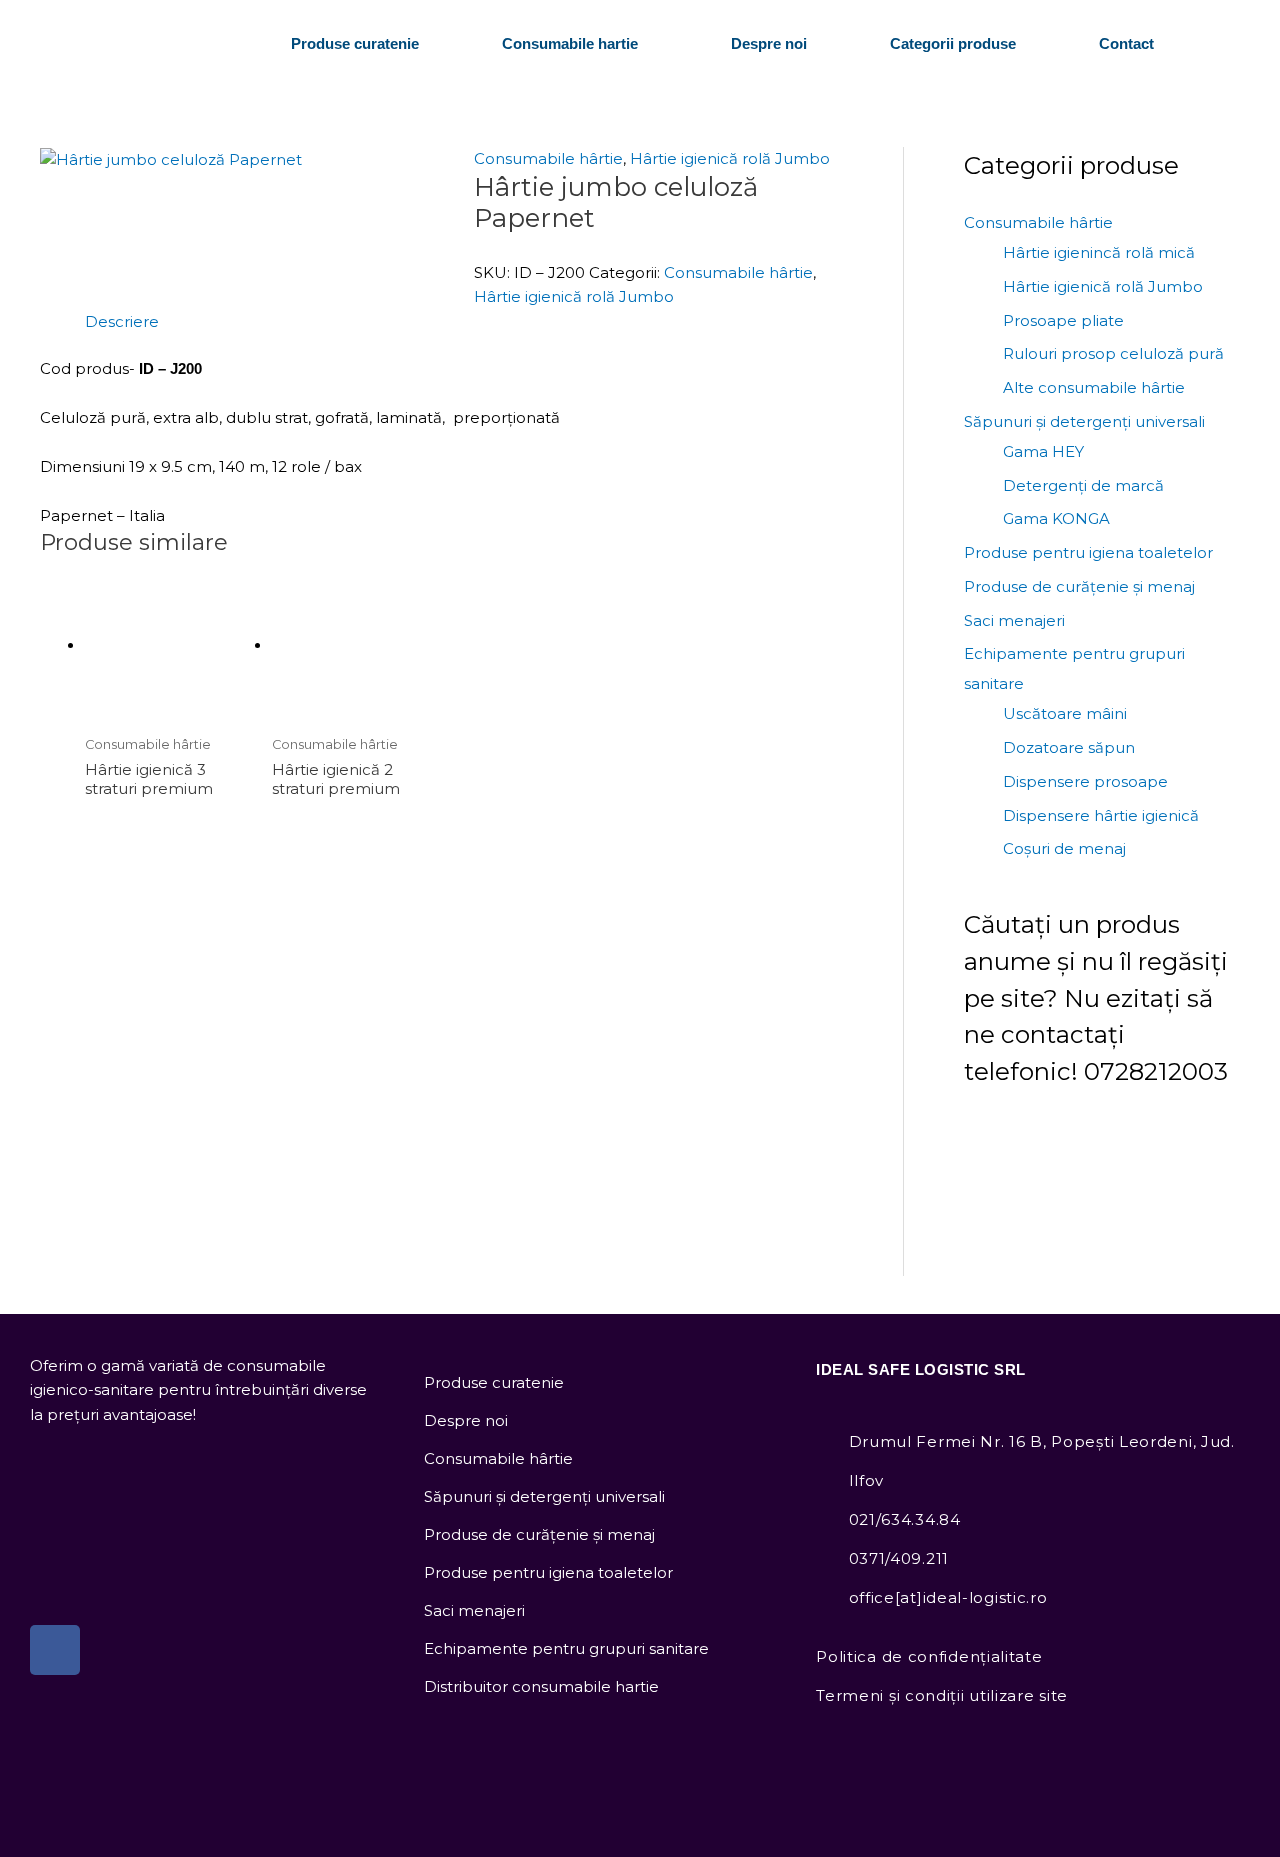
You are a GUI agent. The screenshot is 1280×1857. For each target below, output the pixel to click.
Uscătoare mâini (1065, 713)
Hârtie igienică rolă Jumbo (730, 158)
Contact (1126, 43)
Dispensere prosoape (1085, 781)
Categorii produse (953, 43)
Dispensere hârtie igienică (1101, 815)
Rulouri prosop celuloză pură (1113, 353)
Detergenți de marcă (1083, 485)
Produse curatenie (355, 43)
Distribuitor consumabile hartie (541, 1686)
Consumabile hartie (570, 43)
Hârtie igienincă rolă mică (1099, 252)
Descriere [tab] (122, 321)
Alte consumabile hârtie (1094, 387)
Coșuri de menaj (1064, 848)
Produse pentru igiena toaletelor (1088, 552)
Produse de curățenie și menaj (1079, 586)
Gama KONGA (1056, 518)
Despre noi (769, 43)
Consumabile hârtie (548, 158)
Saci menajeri (1014, 620)
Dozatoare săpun (1069, 747)
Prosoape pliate (1063, 320)
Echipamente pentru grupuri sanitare (566, 1648)
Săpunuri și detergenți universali (1084, 421)
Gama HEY (1043, 451)
